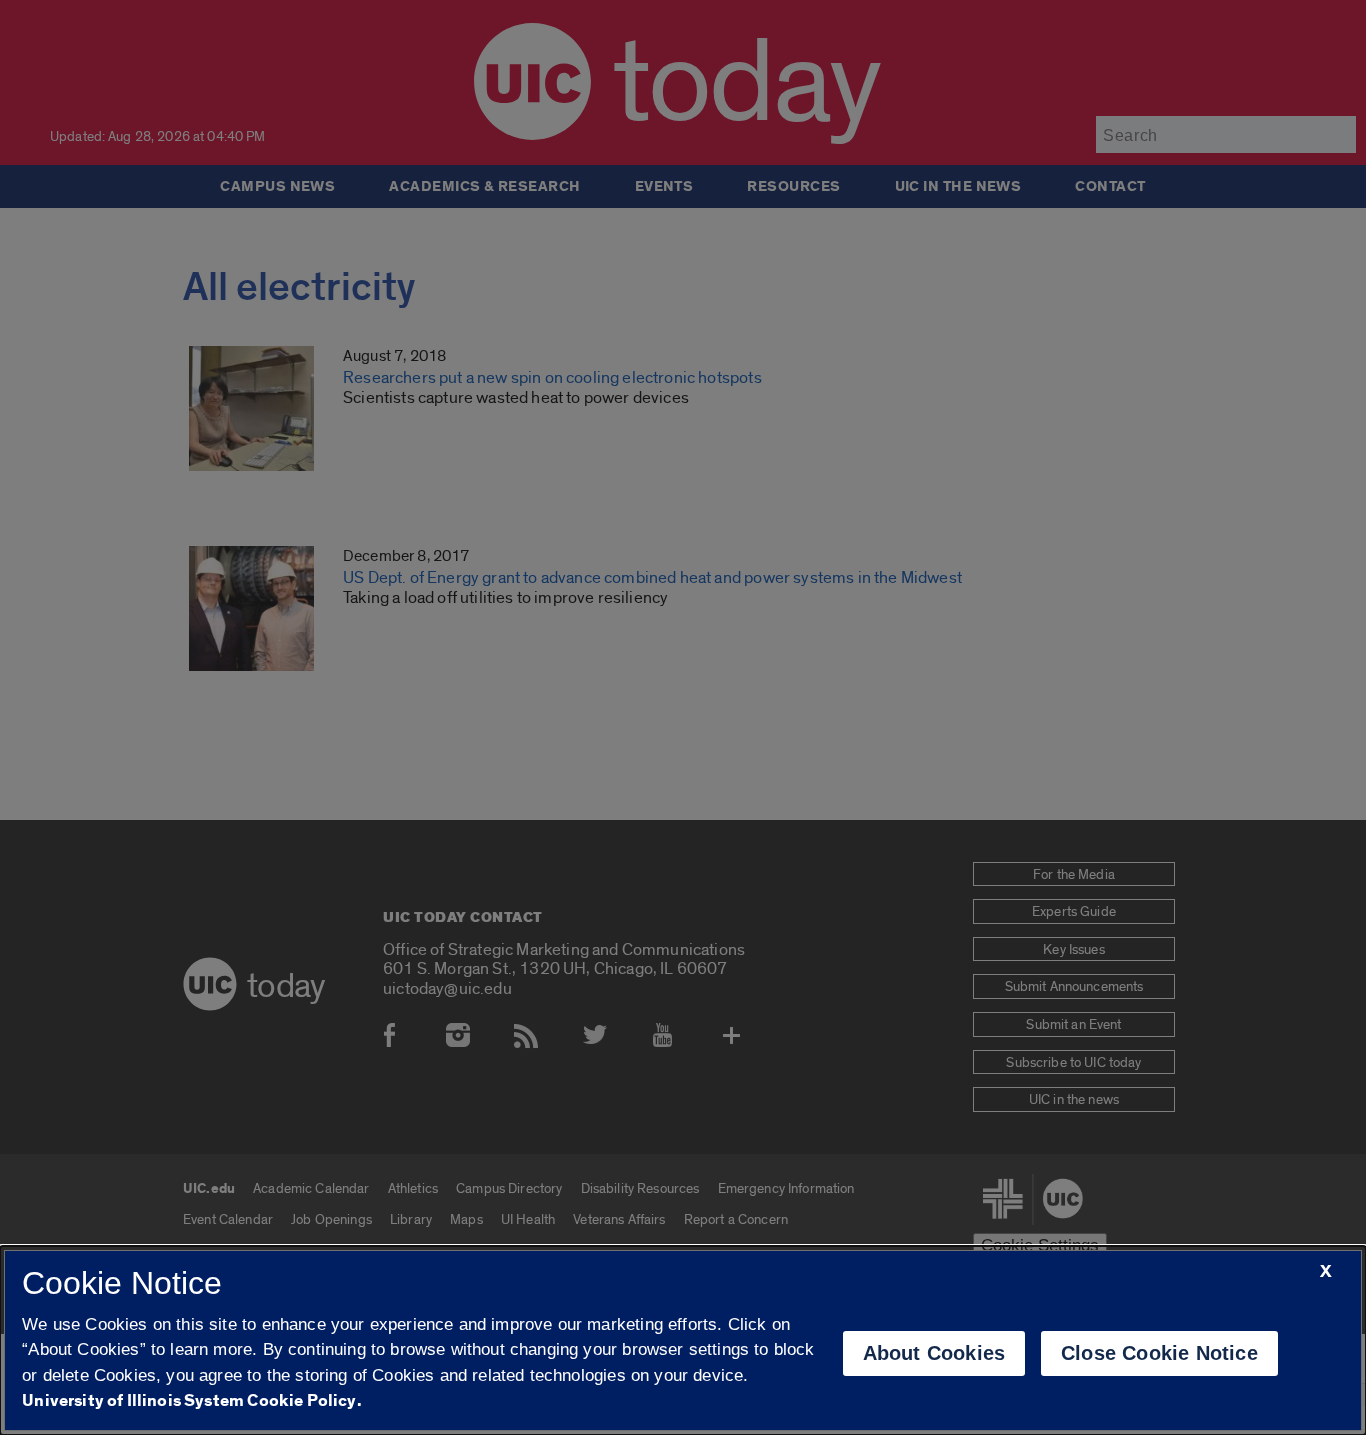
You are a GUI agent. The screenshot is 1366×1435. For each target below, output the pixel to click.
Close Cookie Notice (1159, 1353)
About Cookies (934, 1353)
